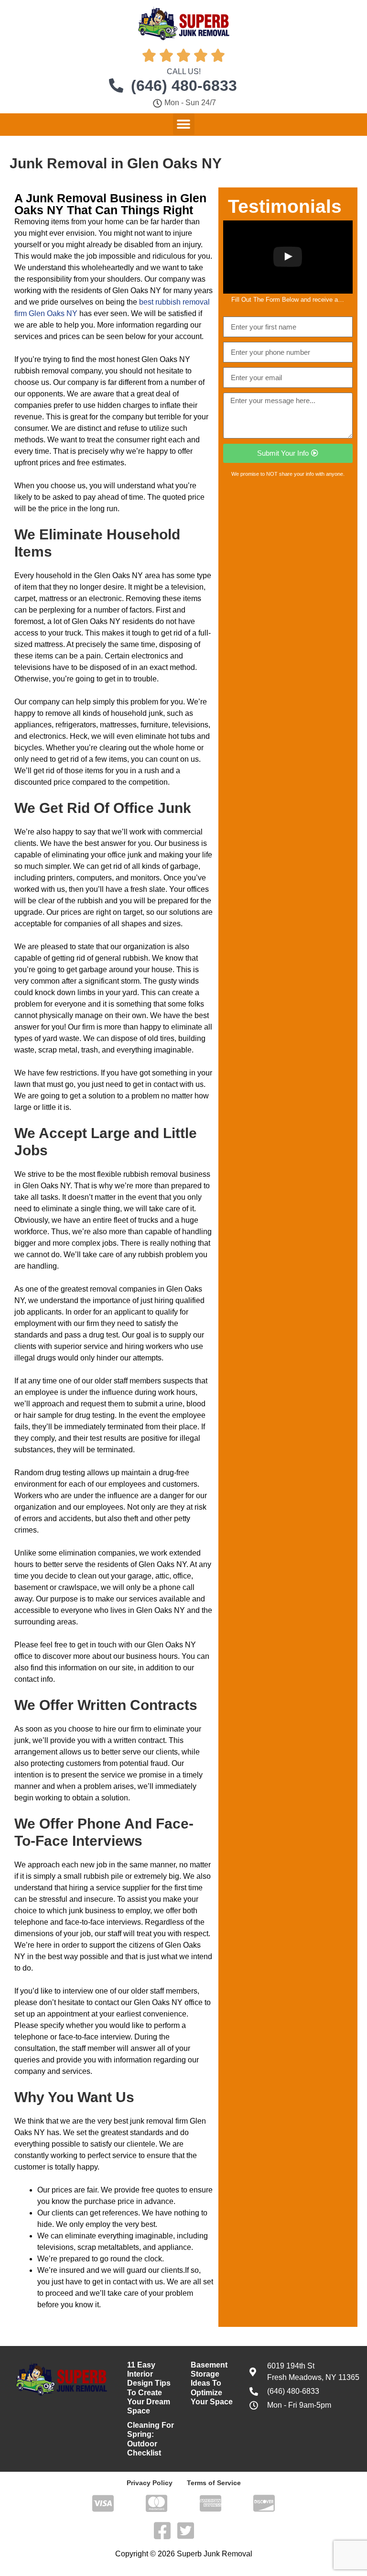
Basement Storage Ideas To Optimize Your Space (212, 2383)
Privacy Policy (150, 2483)
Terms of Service (214, 2483)
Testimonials (285, 206)
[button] (184, 124)
